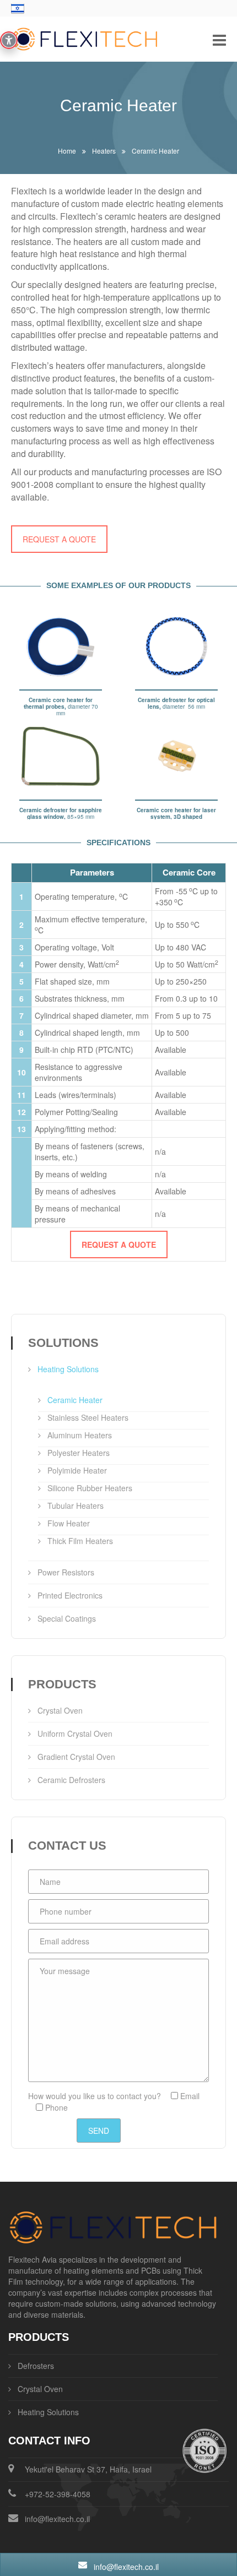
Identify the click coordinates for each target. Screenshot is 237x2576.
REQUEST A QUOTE (59, 539)
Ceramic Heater (75, 1400)
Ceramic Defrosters (71, 1780)
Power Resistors (66, 1572)
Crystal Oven (60, 1710)
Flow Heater (69, 1523)
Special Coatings (67, 1618)
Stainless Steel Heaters (88, 1417)
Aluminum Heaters (80, 1435)
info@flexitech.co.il (57, 2519)
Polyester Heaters (79, 1453)
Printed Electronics (70, 1595)
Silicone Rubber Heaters (90, 1488)
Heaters (104, 151)
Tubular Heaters (76, 1506)
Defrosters (36, 2366)
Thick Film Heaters (80, 1541)
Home (67, 151)
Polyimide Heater (77, 1470)
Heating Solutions (68, 1369)
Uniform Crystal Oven (75, 1733)
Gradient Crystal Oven (76, 1757)
